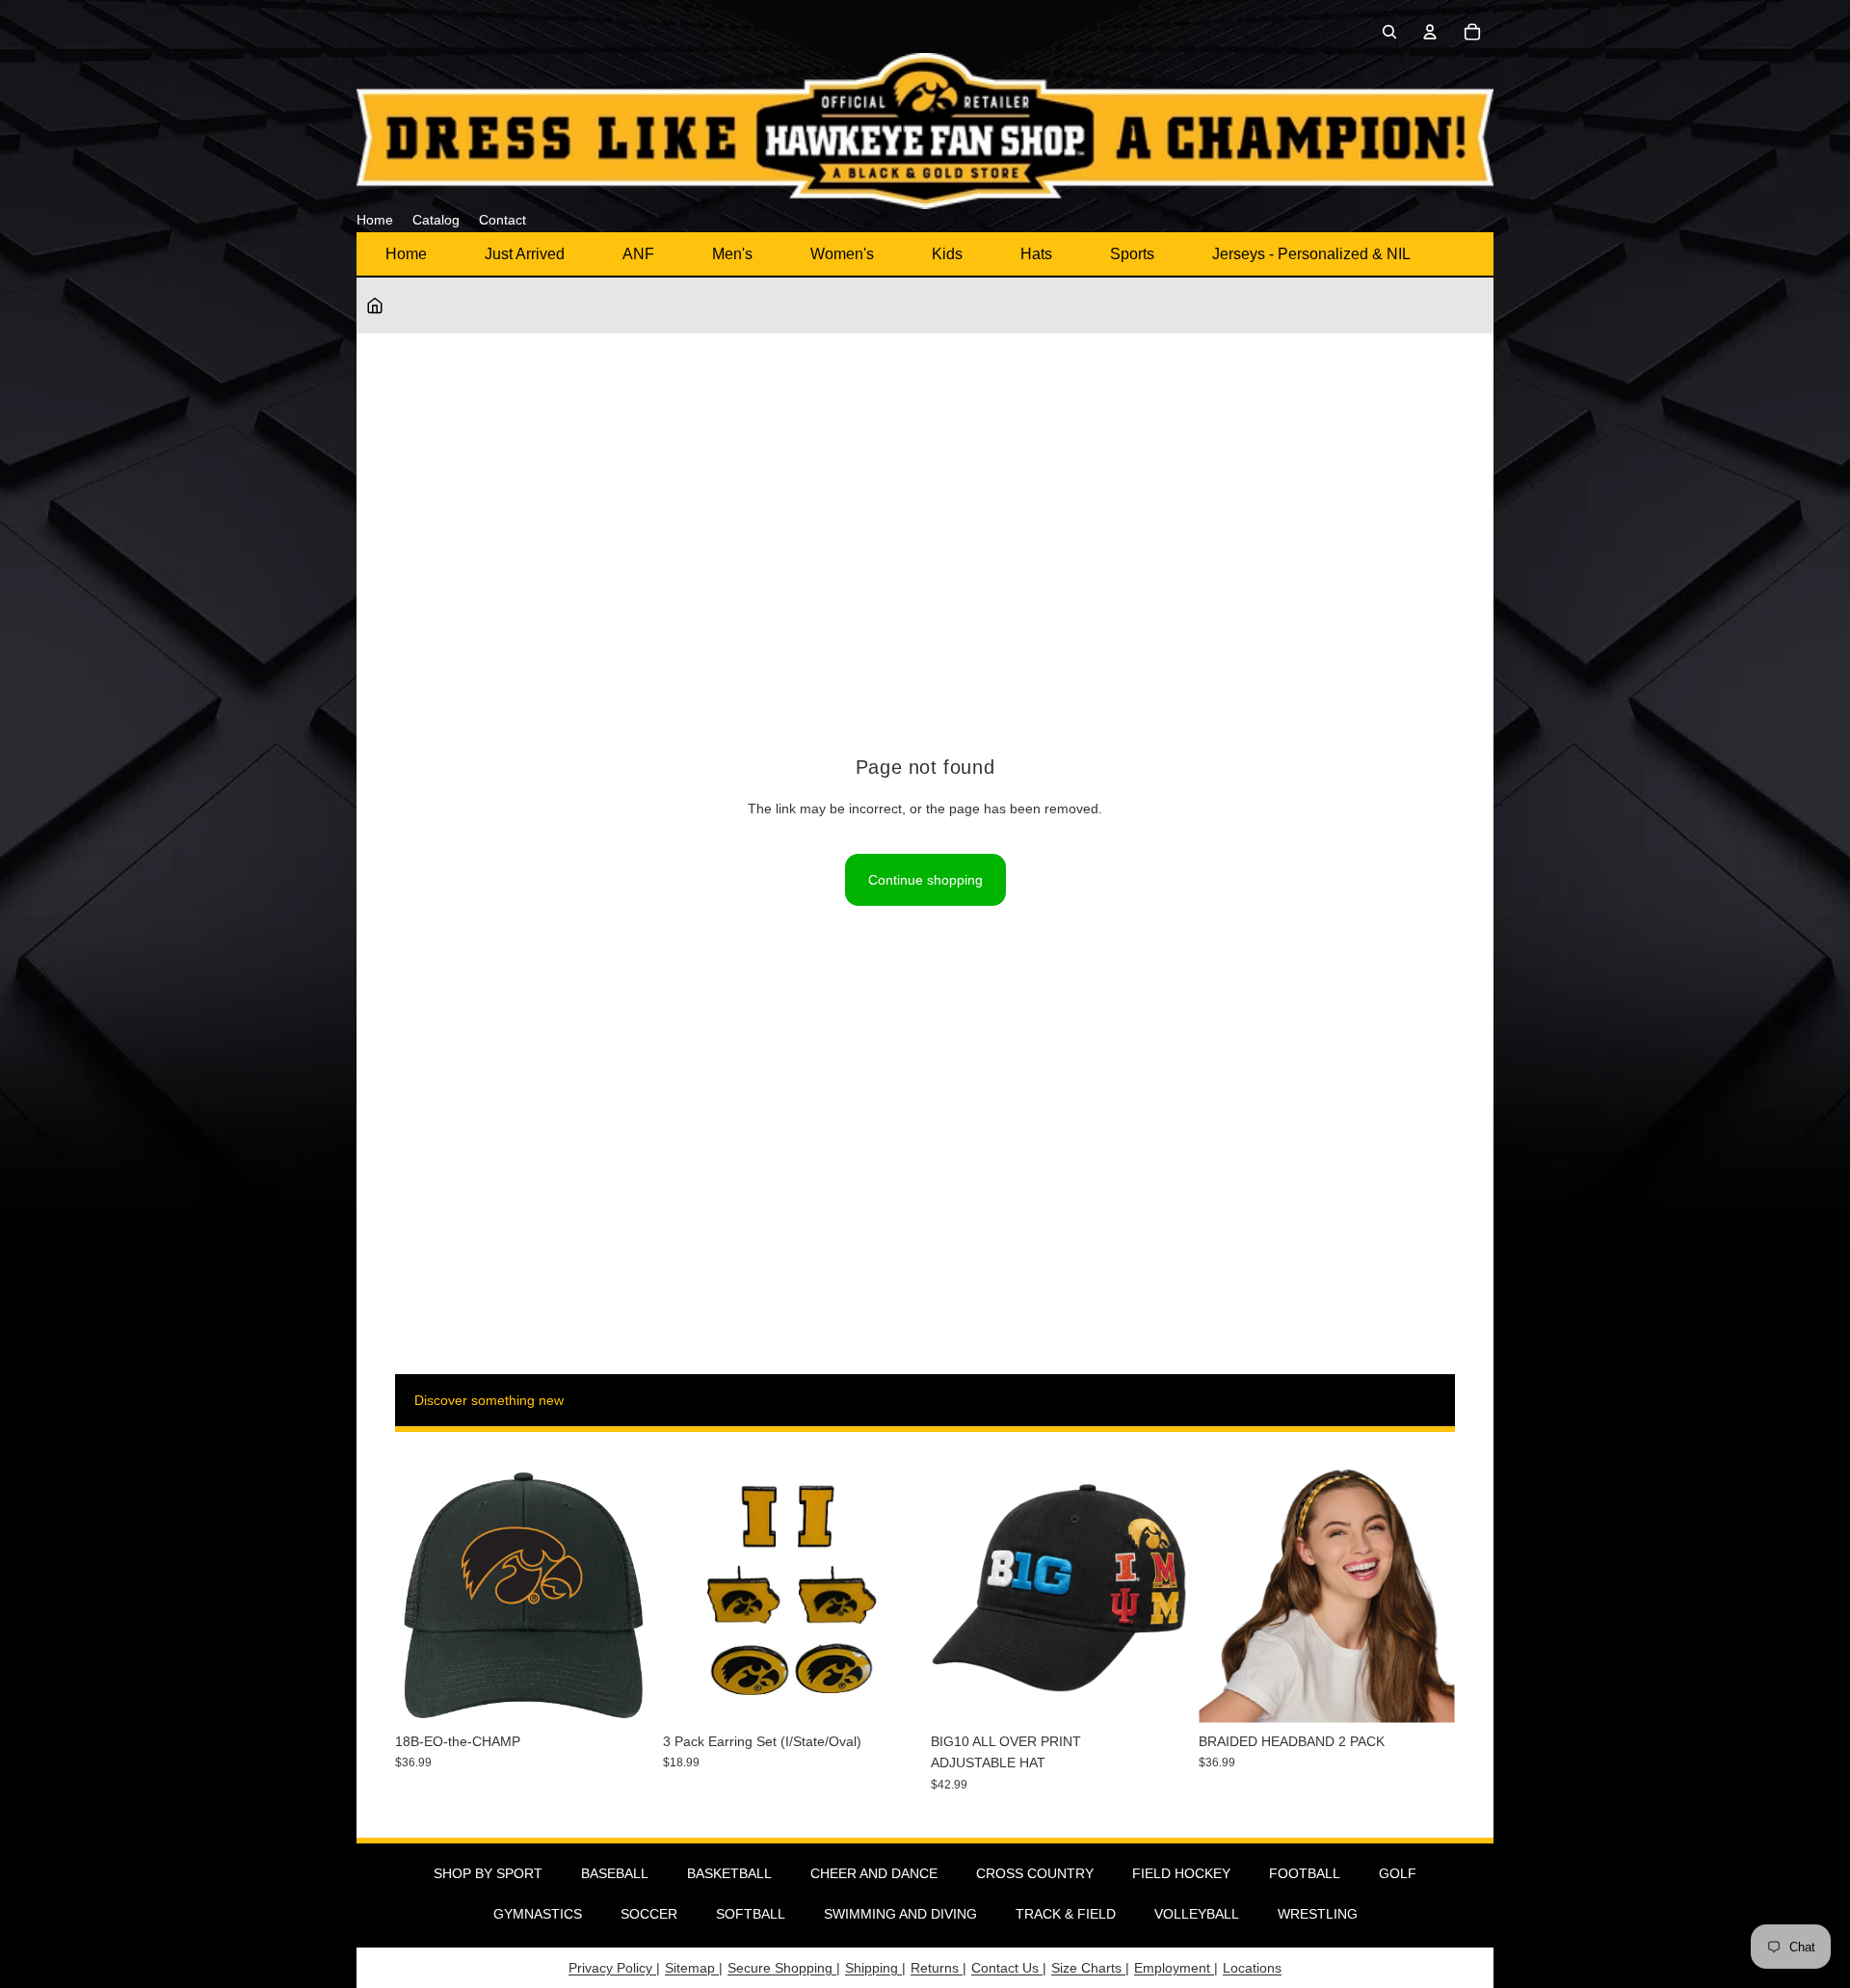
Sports (1132, 254)
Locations (1252, 1968)
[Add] (621, 1693)
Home (406, 254)
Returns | (938, 1968)
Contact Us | (1009, 1968)
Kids (947, 254)
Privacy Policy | (614, 1968)
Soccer (649, 1914)
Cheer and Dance (874, 1873)
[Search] (1389, 32)
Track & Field (1066, 1914)
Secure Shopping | (784, 1968)
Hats (1036, 254)
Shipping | (875, 1968)
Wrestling (1318, 1914)
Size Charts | (1090, 1968)
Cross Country (1035, 1873)
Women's (842, 254)
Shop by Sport (488, 1873)
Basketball (729, 1873)
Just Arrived (525, 254)
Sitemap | (694, 1968)
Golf (1398, 1873)
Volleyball (1197, 1914)
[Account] (1430, 32)
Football (1305, 1873)
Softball (751, 1914)
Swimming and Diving (900, 1914)
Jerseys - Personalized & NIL (1311, 254)
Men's (732, 254)
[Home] (375, 305)
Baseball (615, 1873)
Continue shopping (925, 880)
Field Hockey (1181, 1873)
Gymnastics (538, 1914)
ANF (638, 254)
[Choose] (1157, 1693)
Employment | (1176, 1968)
